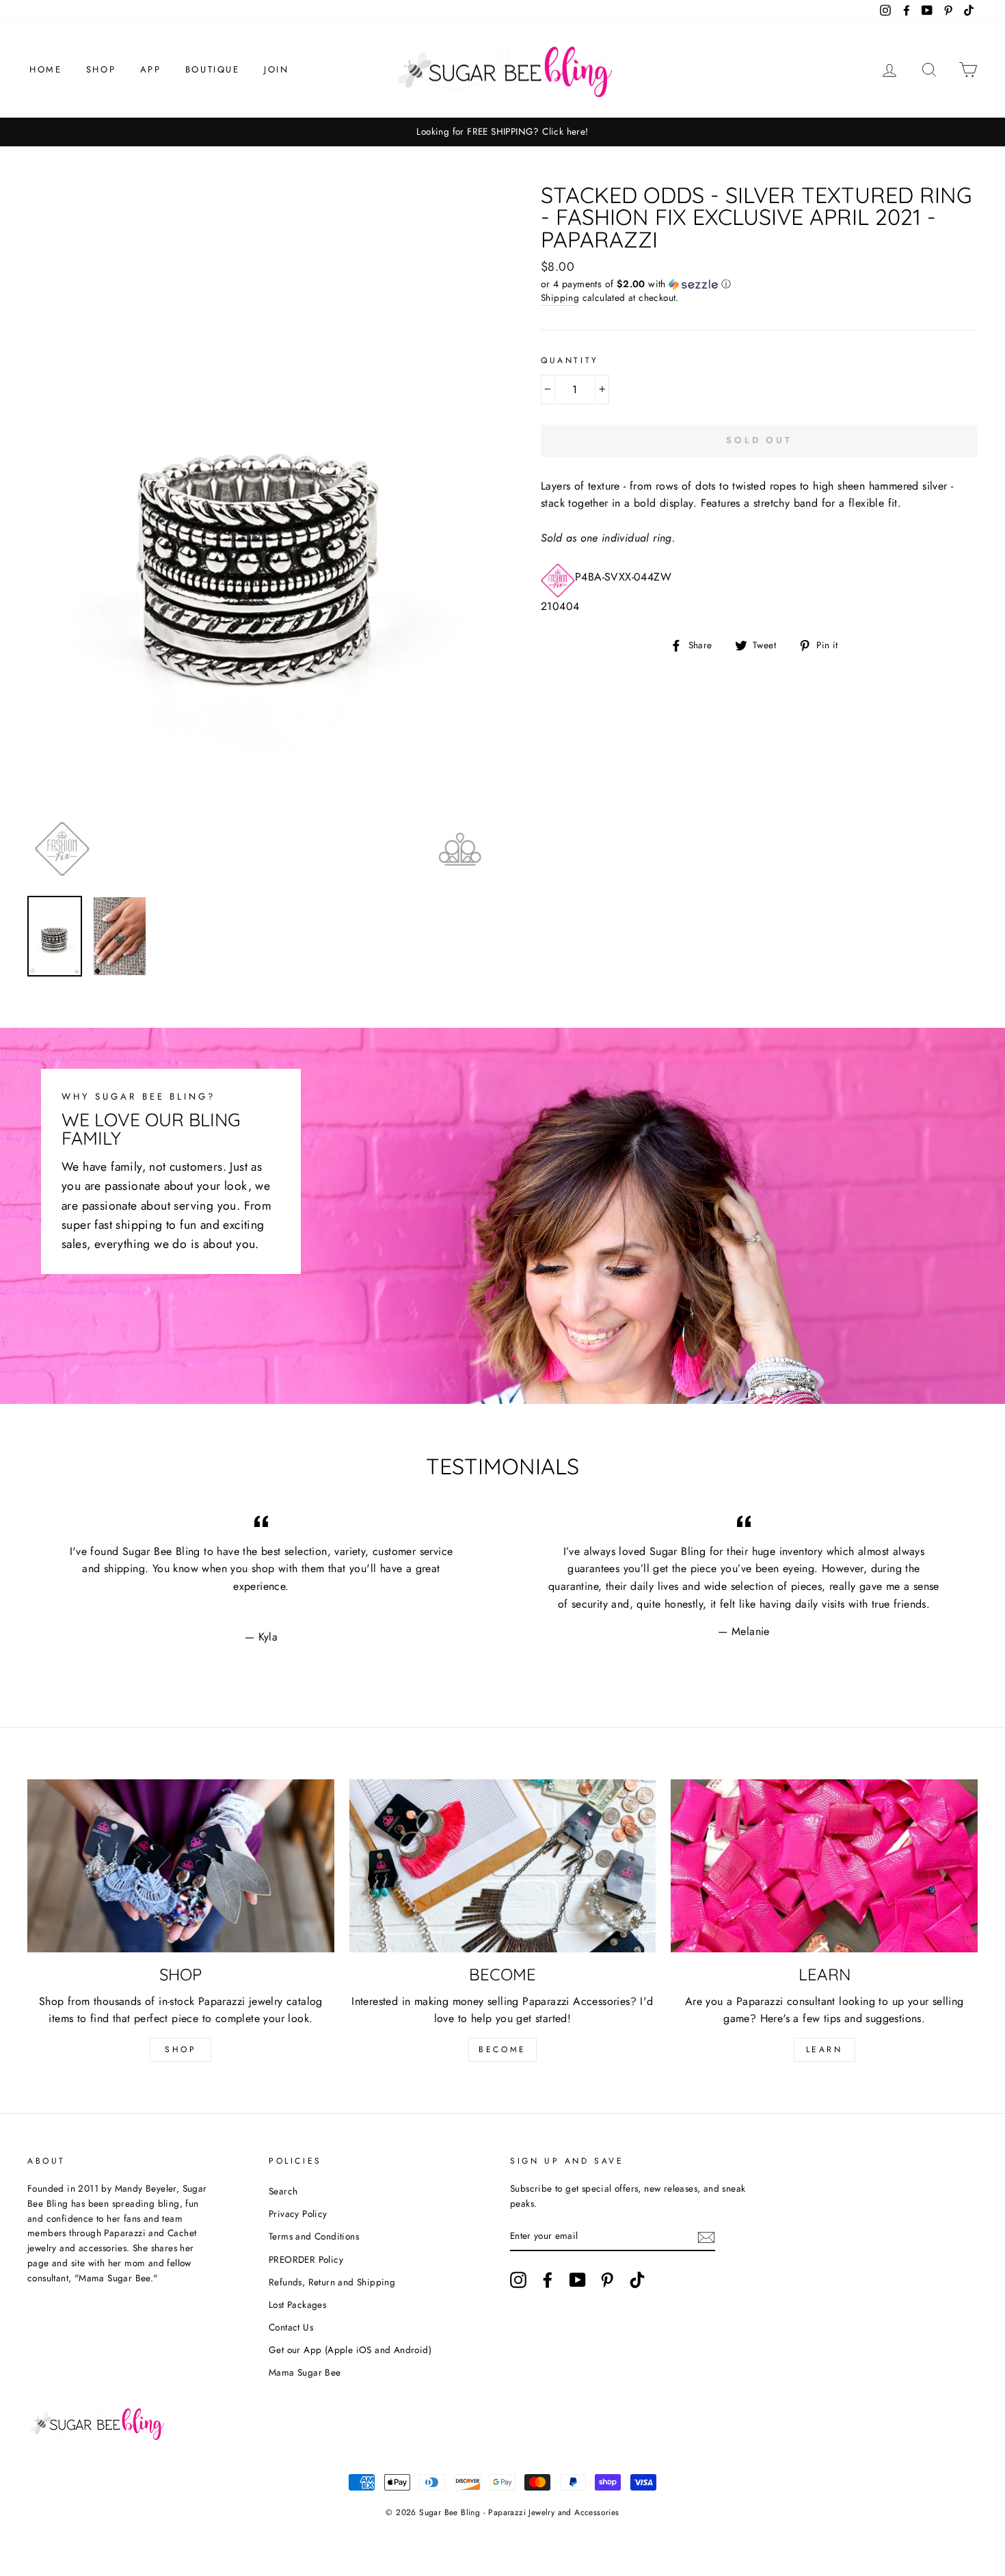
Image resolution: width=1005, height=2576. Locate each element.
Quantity (570, 360)
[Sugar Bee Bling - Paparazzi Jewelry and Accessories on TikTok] (637, 2280)
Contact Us (291, 2327)
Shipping (560, 297)
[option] (502, 132)
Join (276, 69)
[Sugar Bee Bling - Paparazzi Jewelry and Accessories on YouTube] (578, 2280)
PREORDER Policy (306, 2259)
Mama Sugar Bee (305, 2372)
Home (45, 69)
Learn (825, 2049)
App (151, 69)
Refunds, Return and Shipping (332, 2282)
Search (283, 2191)
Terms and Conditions (314, 2236)
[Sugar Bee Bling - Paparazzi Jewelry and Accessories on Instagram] (518, 2280)
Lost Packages (297, 2305)
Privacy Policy (298, 2214)
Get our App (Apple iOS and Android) (350, 2350)
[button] (759, 284)
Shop (101, 69)
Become (502, 2049)
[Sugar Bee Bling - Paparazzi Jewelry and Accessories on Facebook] (548, 2280)
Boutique (213, 69)
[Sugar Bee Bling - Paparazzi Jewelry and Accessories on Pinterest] (607, 2280)
